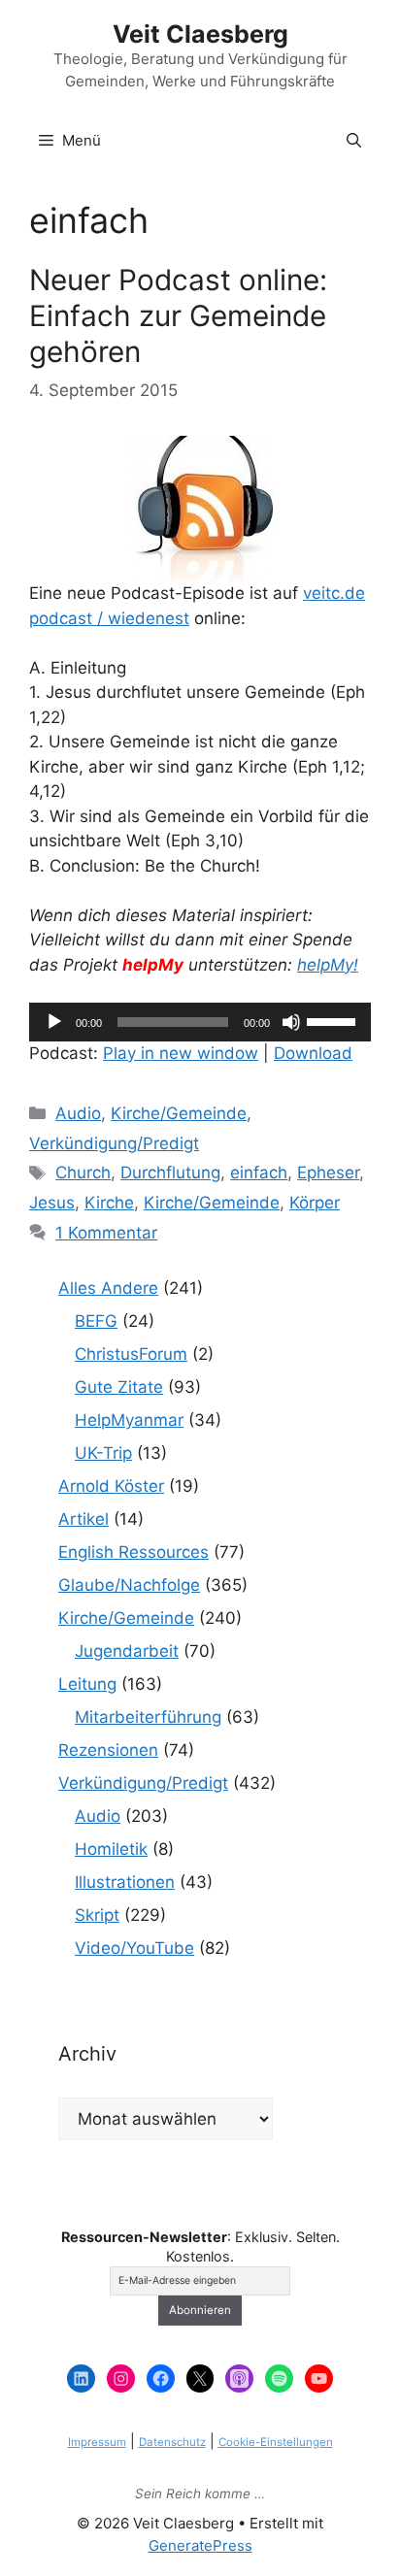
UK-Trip (103, 1453)
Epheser (328, 1172)
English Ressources (133, 1552)
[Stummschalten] (291, 1022)
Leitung (87, 1684)
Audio (78, 1113)
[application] (200, 1022)
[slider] (334, 1020)
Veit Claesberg (200, 34)
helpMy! (328, 965)
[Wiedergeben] (54, 1022)
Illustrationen (125, 1882)
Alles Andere (108, 1288)
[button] (354, 141)
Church (83, 1172)
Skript (97, 1915)
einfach (259, 1172)
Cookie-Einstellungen (276, 2442)
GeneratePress (200, 2545)
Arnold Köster (111, 1486)
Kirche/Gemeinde (179, 1113)
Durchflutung (170, 1172)
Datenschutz (172, 2442)
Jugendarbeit (127, 1651)
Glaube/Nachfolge (129, 1585)
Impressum (97, 2442)
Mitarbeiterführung (148, 1717)
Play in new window (181, 1053)
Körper (315, 1203)
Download (313, 1053)
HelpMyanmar (129, 1420)
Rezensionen (108, 1750)
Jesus (52, 1203)
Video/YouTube (134, 1948)
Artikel (83, 1519)
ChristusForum (131, 1354)
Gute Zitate (119, 1387)
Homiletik (111, 1849)
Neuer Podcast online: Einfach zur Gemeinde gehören (178, 315)
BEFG (96, 1321)
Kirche (109, 1203)
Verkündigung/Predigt (114, 1143)
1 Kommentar (106, 1233)
